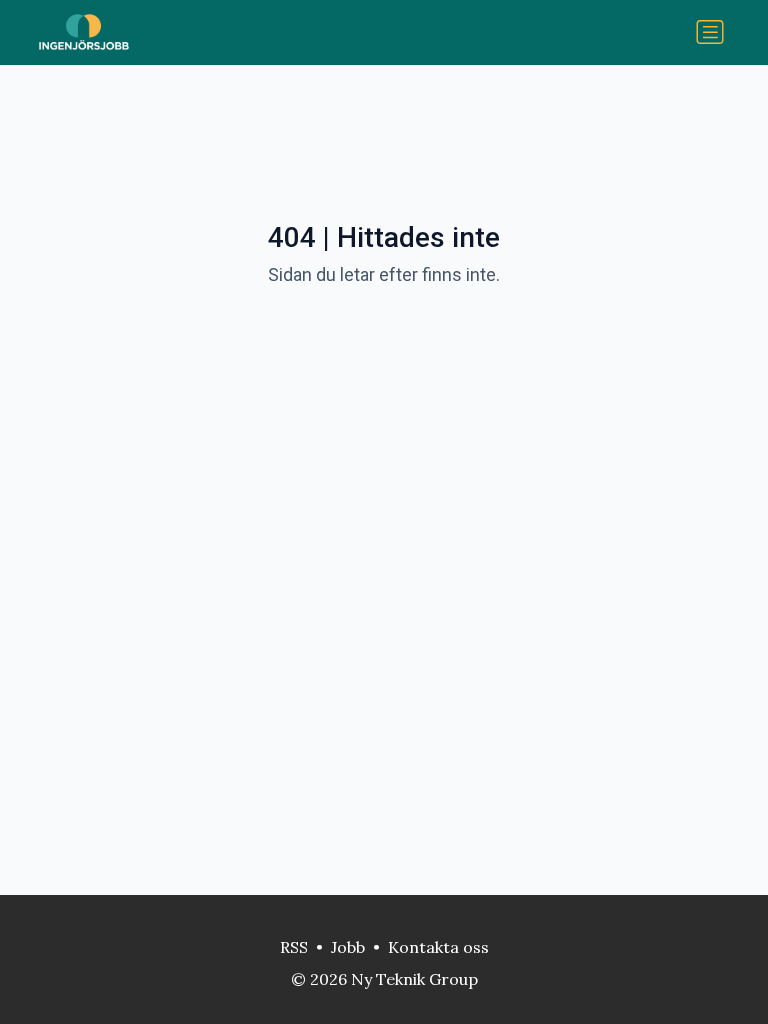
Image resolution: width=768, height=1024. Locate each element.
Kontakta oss (438, 947)
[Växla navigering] (710, 32)
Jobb (348, 947)
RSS (294, 947)
